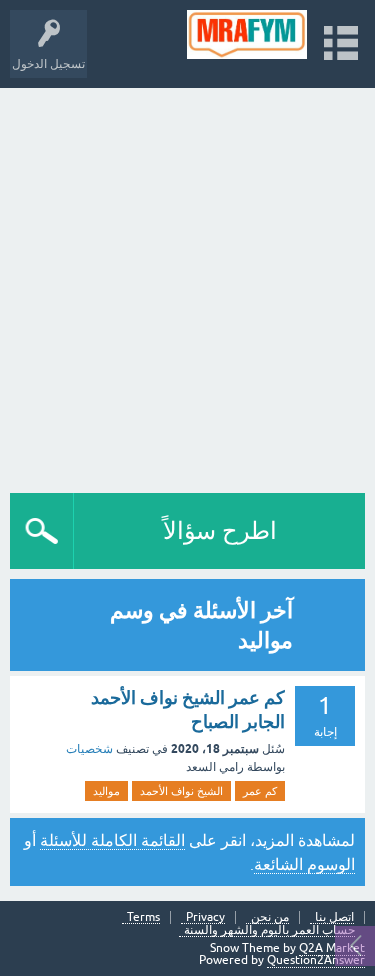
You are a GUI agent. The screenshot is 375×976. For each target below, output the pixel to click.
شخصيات (89, 749)
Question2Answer (316, 960)
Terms (143, 917)
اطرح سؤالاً (220, 530)
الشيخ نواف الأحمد (181, 791)
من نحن (270, 917)
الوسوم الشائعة (304, 864)
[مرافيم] (247, 34)
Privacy (205, 917)
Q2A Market (332, 948)
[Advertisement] (187, 285)
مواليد (106, 791)
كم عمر (260, 791)
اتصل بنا (334, 917)
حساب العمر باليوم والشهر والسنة (269, 930)
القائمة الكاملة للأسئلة (112, 840)
